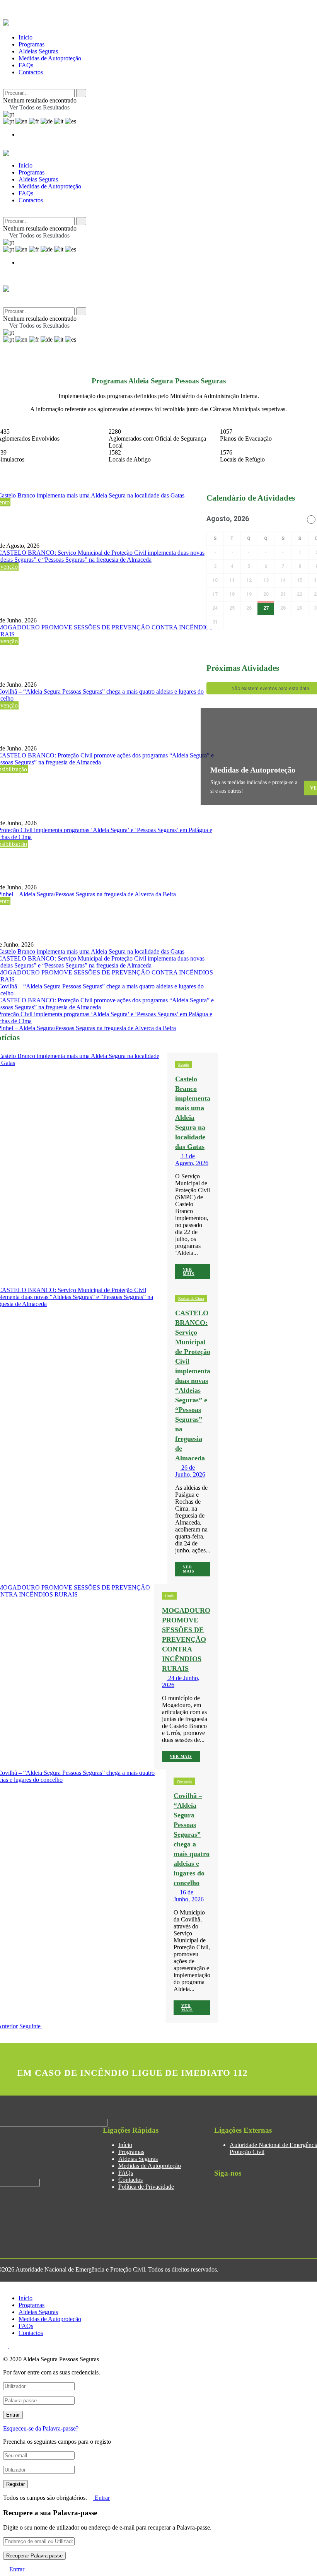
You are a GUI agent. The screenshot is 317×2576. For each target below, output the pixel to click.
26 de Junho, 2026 (190, 1471)
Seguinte (31, 2026)
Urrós (169, 1596)
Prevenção (184, 1781)
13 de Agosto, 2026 (192, 1160)
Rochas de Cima (191, 1298)
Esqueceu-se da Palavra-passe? (41, 2428)
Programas (32, 44)
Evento (184, 1064)
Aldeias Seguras (38, 51)
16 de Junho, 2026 (189, 1896)
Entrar (101, 2498)
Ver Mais (189, 1272)
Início (26, 37)
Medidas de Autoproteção (50, 58)
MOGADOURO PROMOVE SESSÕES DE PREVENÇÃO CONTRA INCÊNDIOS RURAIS (186, 1639)
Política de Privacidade (146, 2187)
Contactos (31, 72)
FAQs (26, 65)
